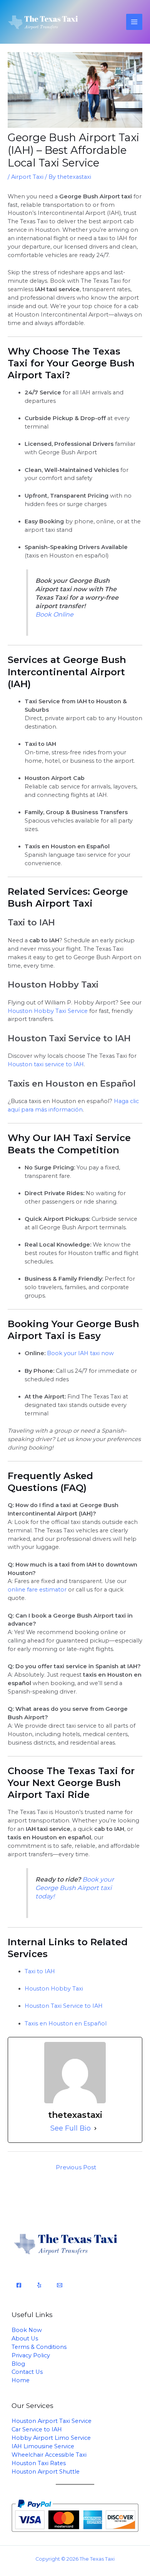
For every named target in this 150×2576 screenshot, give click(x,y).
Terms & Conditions (39, 2347)
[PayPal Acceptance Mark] (75, 2515)
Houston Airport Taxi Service (52, 2421)
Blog (18, 2364)
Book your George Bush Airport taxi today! (75, 1888)
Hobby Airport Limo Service (51, 2438)
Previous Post (76, 2167)
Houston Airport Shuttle (46, 2472)
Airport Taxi (27, 177)
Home (21, 2380)
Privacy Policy (31, 2355)
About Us (25, 2339)
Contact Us (27, 2372)
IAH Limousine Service (43, 2446)
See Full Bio (71, 2128)
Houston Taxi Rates (39, 2463)
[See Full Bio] (95, 2129)
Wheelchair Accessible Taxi (49, 2455)
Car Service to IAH (37, 2429)
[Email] (60, 2285)
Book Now (27, 2330)
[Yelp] (39, 2285)
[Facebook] (19, 2285)
